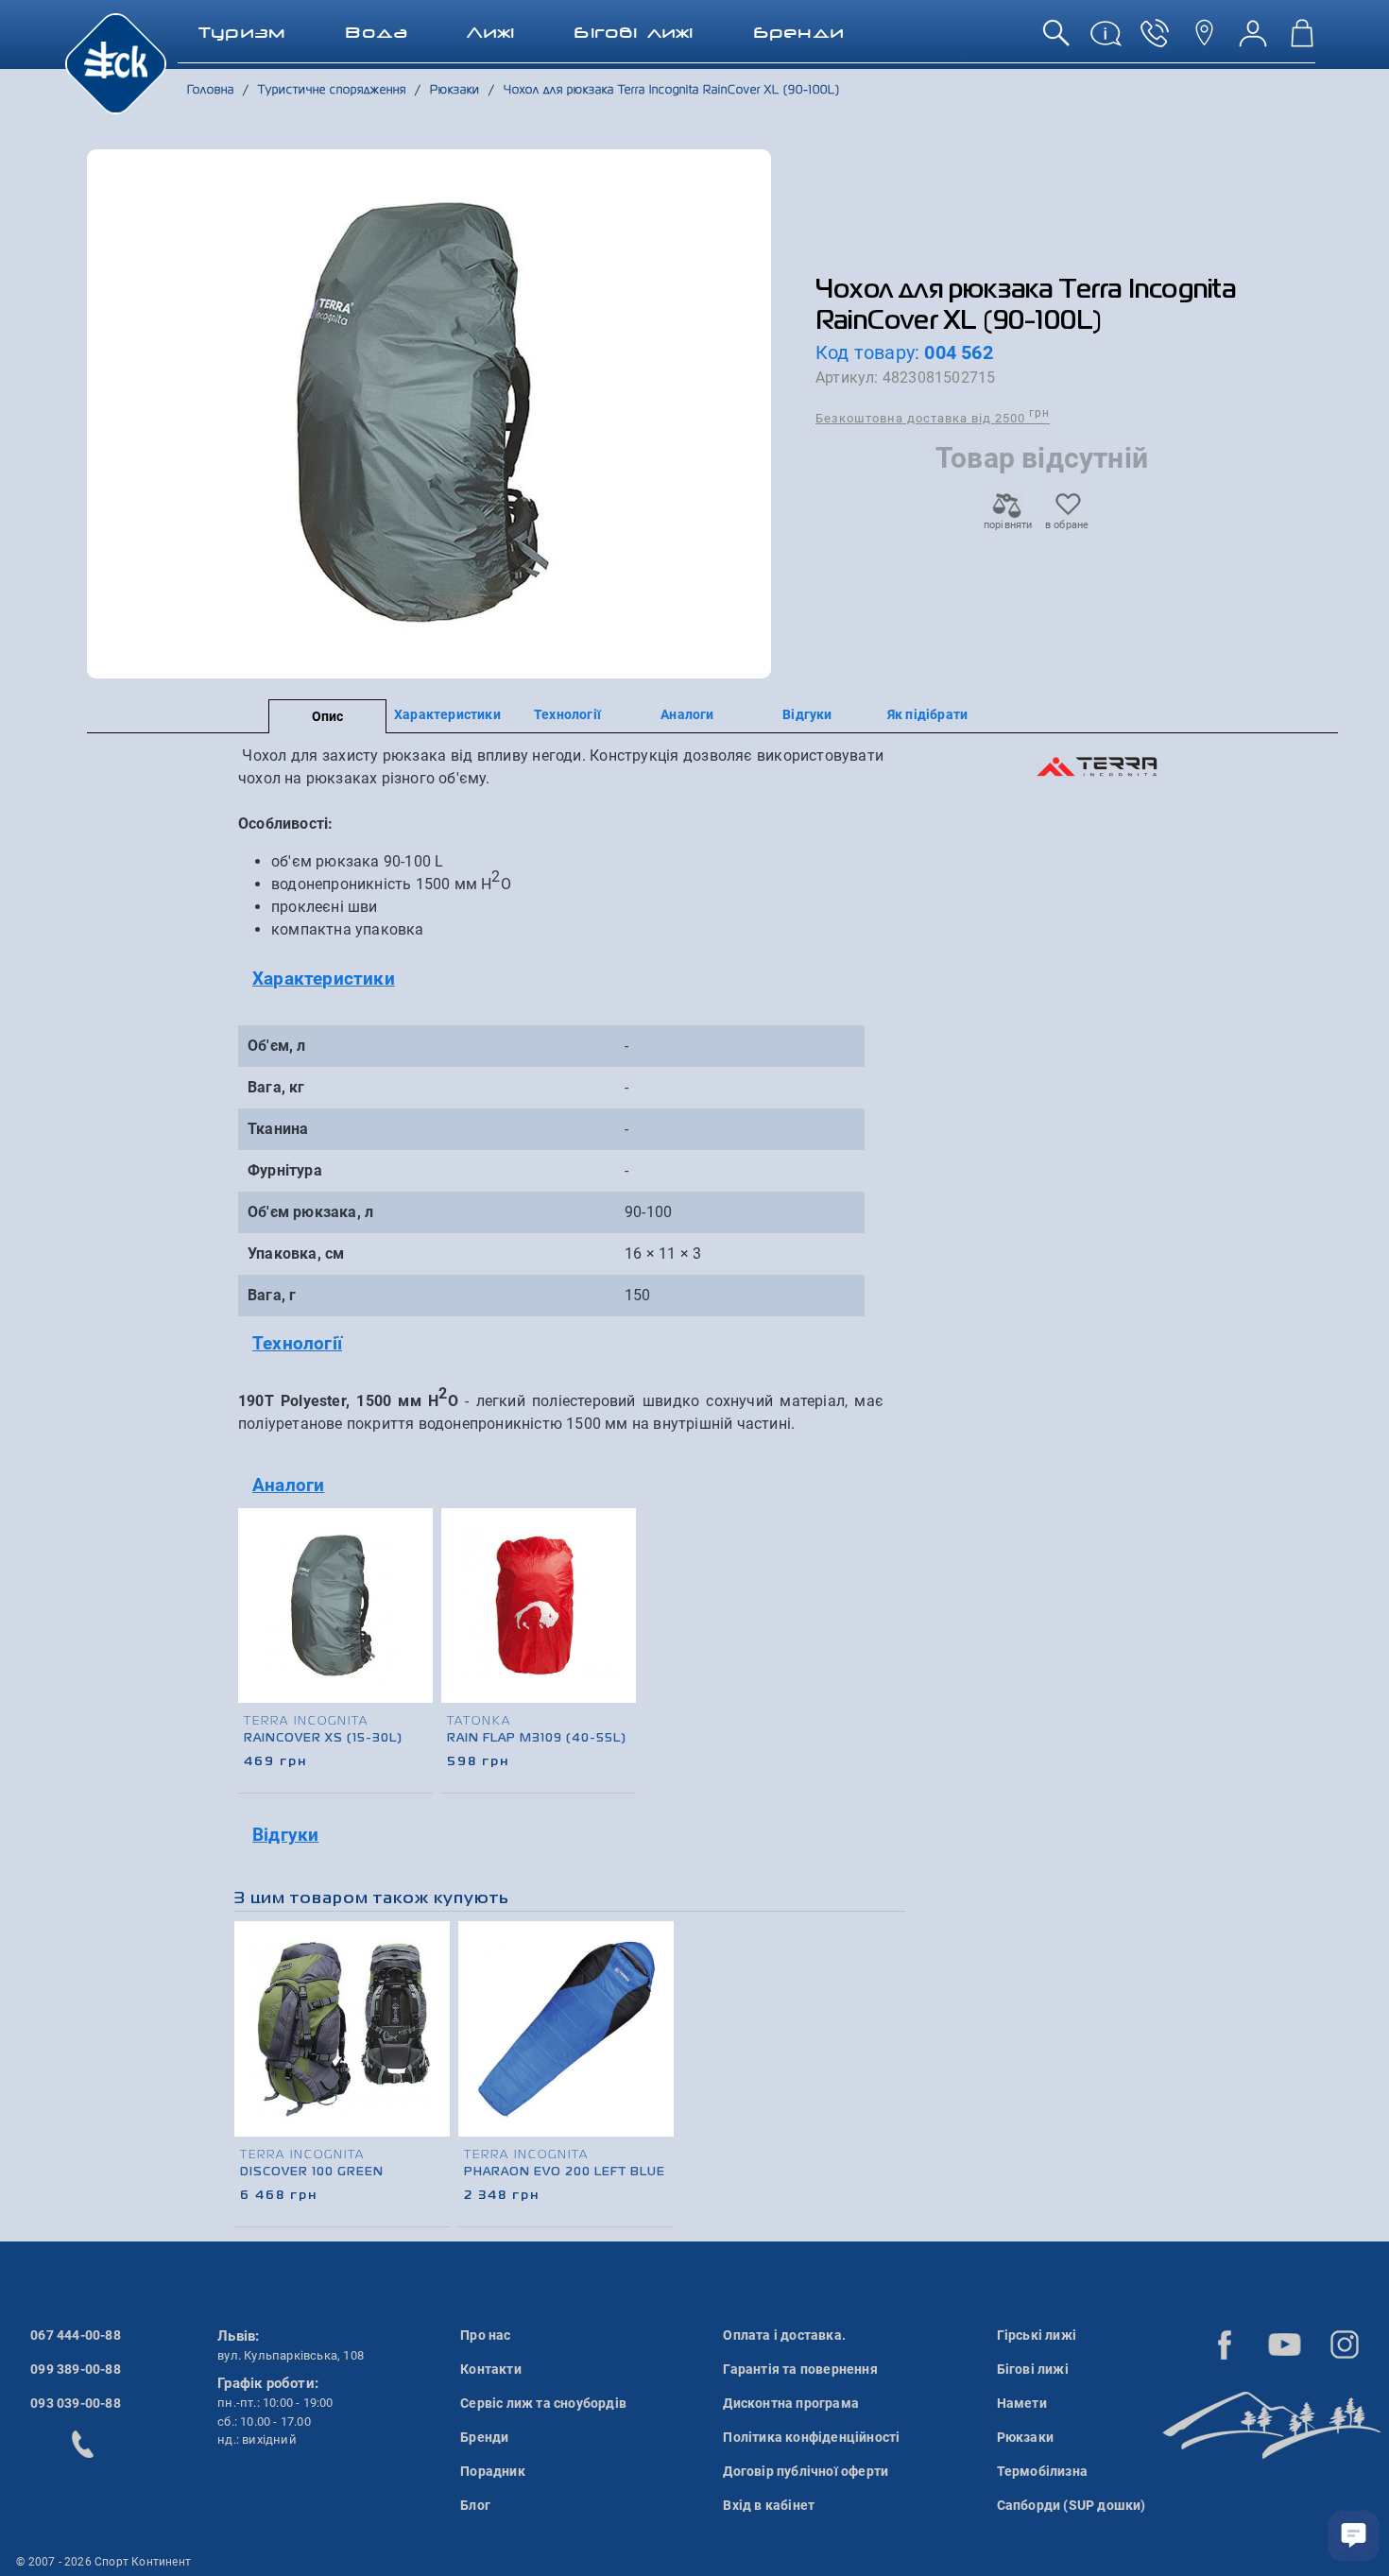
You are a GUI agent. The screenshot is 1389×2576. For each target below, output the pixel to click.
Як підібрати (927, 714)
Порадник (493, 2471)
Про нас (485, 2335)
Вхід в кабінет (769, 2505)
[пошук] (1056, 40)
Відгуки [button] (285, 1835)
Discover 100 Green (312, 2172)
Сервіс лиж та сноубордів (543, 2403)
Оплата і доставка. (784, 2335)
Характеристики (447, 714)
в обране (1067, 525)
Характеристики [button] (324, 979)
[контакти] (1204, 40)
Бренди (484, 2437)
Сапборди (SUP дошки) (1072, 2505)
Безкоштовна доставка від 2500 (933, 417)
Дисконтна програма (791, 2403)
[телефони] (1155, 40)
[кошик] (1302, 40)
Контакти (491, 2369)
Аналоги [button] (288, 1485)
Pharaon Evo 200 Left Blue (565, 2172)
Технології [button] (297, 1343)
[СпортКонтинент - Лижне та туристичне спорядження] (116, 62)
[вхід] (1253, 40)
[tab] (561, 979)
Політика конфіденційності (811, 2437)
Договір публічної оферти (806, 2471)
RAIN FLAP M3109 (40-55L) (537, 1739)
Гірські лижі (1037, 2335)
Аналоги (687, 714)
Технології (567, 714)
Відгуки (807, 714)
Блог (475, 2505)
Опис (328, 716)
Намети (1022, 2403)
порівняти (1007, 525)
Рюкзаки (1025, 2437)
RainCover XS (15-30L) (323, 1739)
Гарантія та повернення (800, 2369)
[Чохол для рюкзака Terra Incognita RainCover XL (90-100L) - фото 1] (429, 414)
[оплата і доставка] (1106, 40)
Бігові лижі (1033, 2369)
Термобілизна (1042, 2471)
